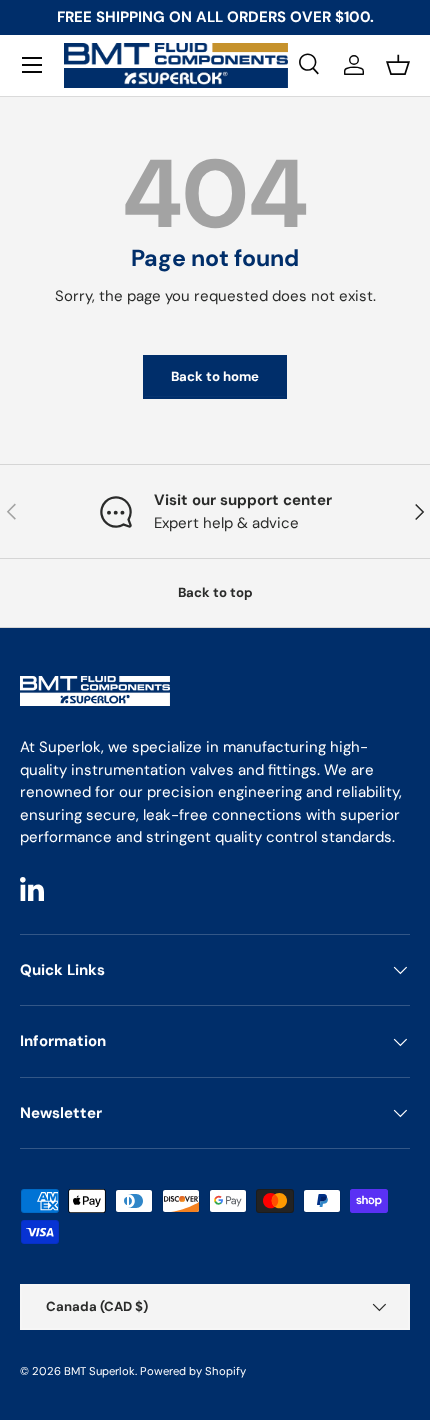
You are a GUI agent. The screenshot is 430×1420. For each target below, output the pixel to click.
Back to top (215, 592)
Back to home (215, 376)
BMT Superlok (99, 1371)
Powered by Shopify (193, 1371)
